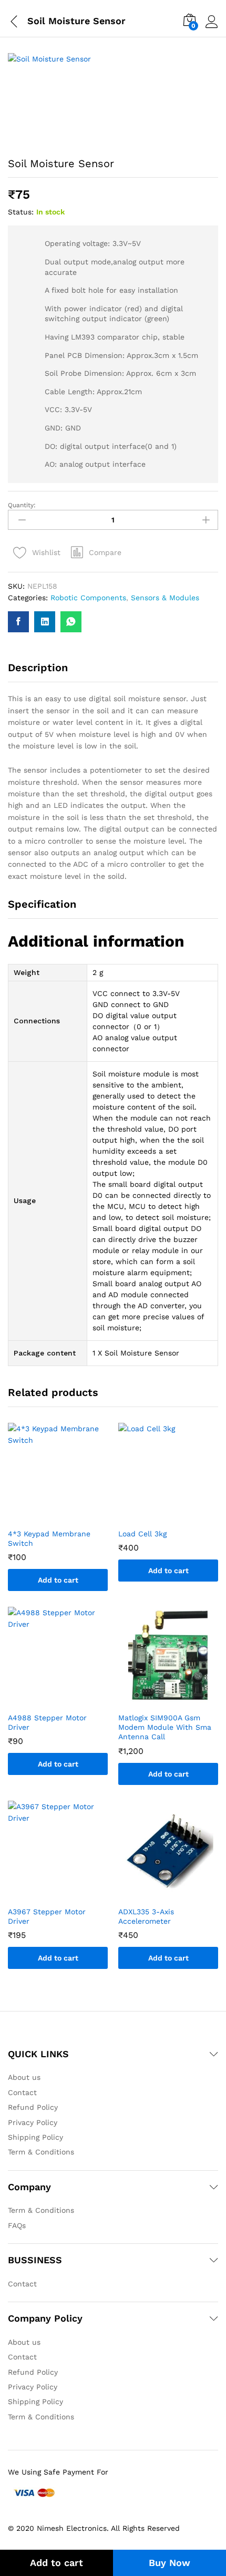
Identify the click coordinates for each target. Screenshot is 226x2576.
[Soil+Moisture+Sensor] (45, 622)
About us (24, 2077)
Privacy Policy (33, 2122)
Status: (21, 212)
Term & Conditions (41, 2152)
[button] (96, 552)
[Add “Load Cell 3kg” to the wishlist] (179, 1516)
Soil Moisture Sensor (76, 21)
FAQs (17, 2225)
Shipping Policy (35, 2137)
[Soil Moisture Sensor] (18, 622)
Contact (22, 2092)
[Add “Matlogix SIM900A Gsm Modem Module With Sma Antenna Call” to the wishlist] (179, 1700)
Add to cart (56, 2563)
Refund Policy (33, 2107)
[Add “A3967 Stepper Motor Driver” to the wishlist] (68, 1894)
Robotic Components (88, 598)
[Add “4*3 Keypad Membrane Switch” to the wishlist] (68, 1516)
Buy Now (169, 2563)
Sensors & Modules (165, 598)
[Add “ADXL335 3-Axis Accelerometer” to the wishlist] (179, 1894)
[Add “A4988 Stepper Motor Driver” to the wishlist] (68, 1700)
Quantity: (22, 505)
